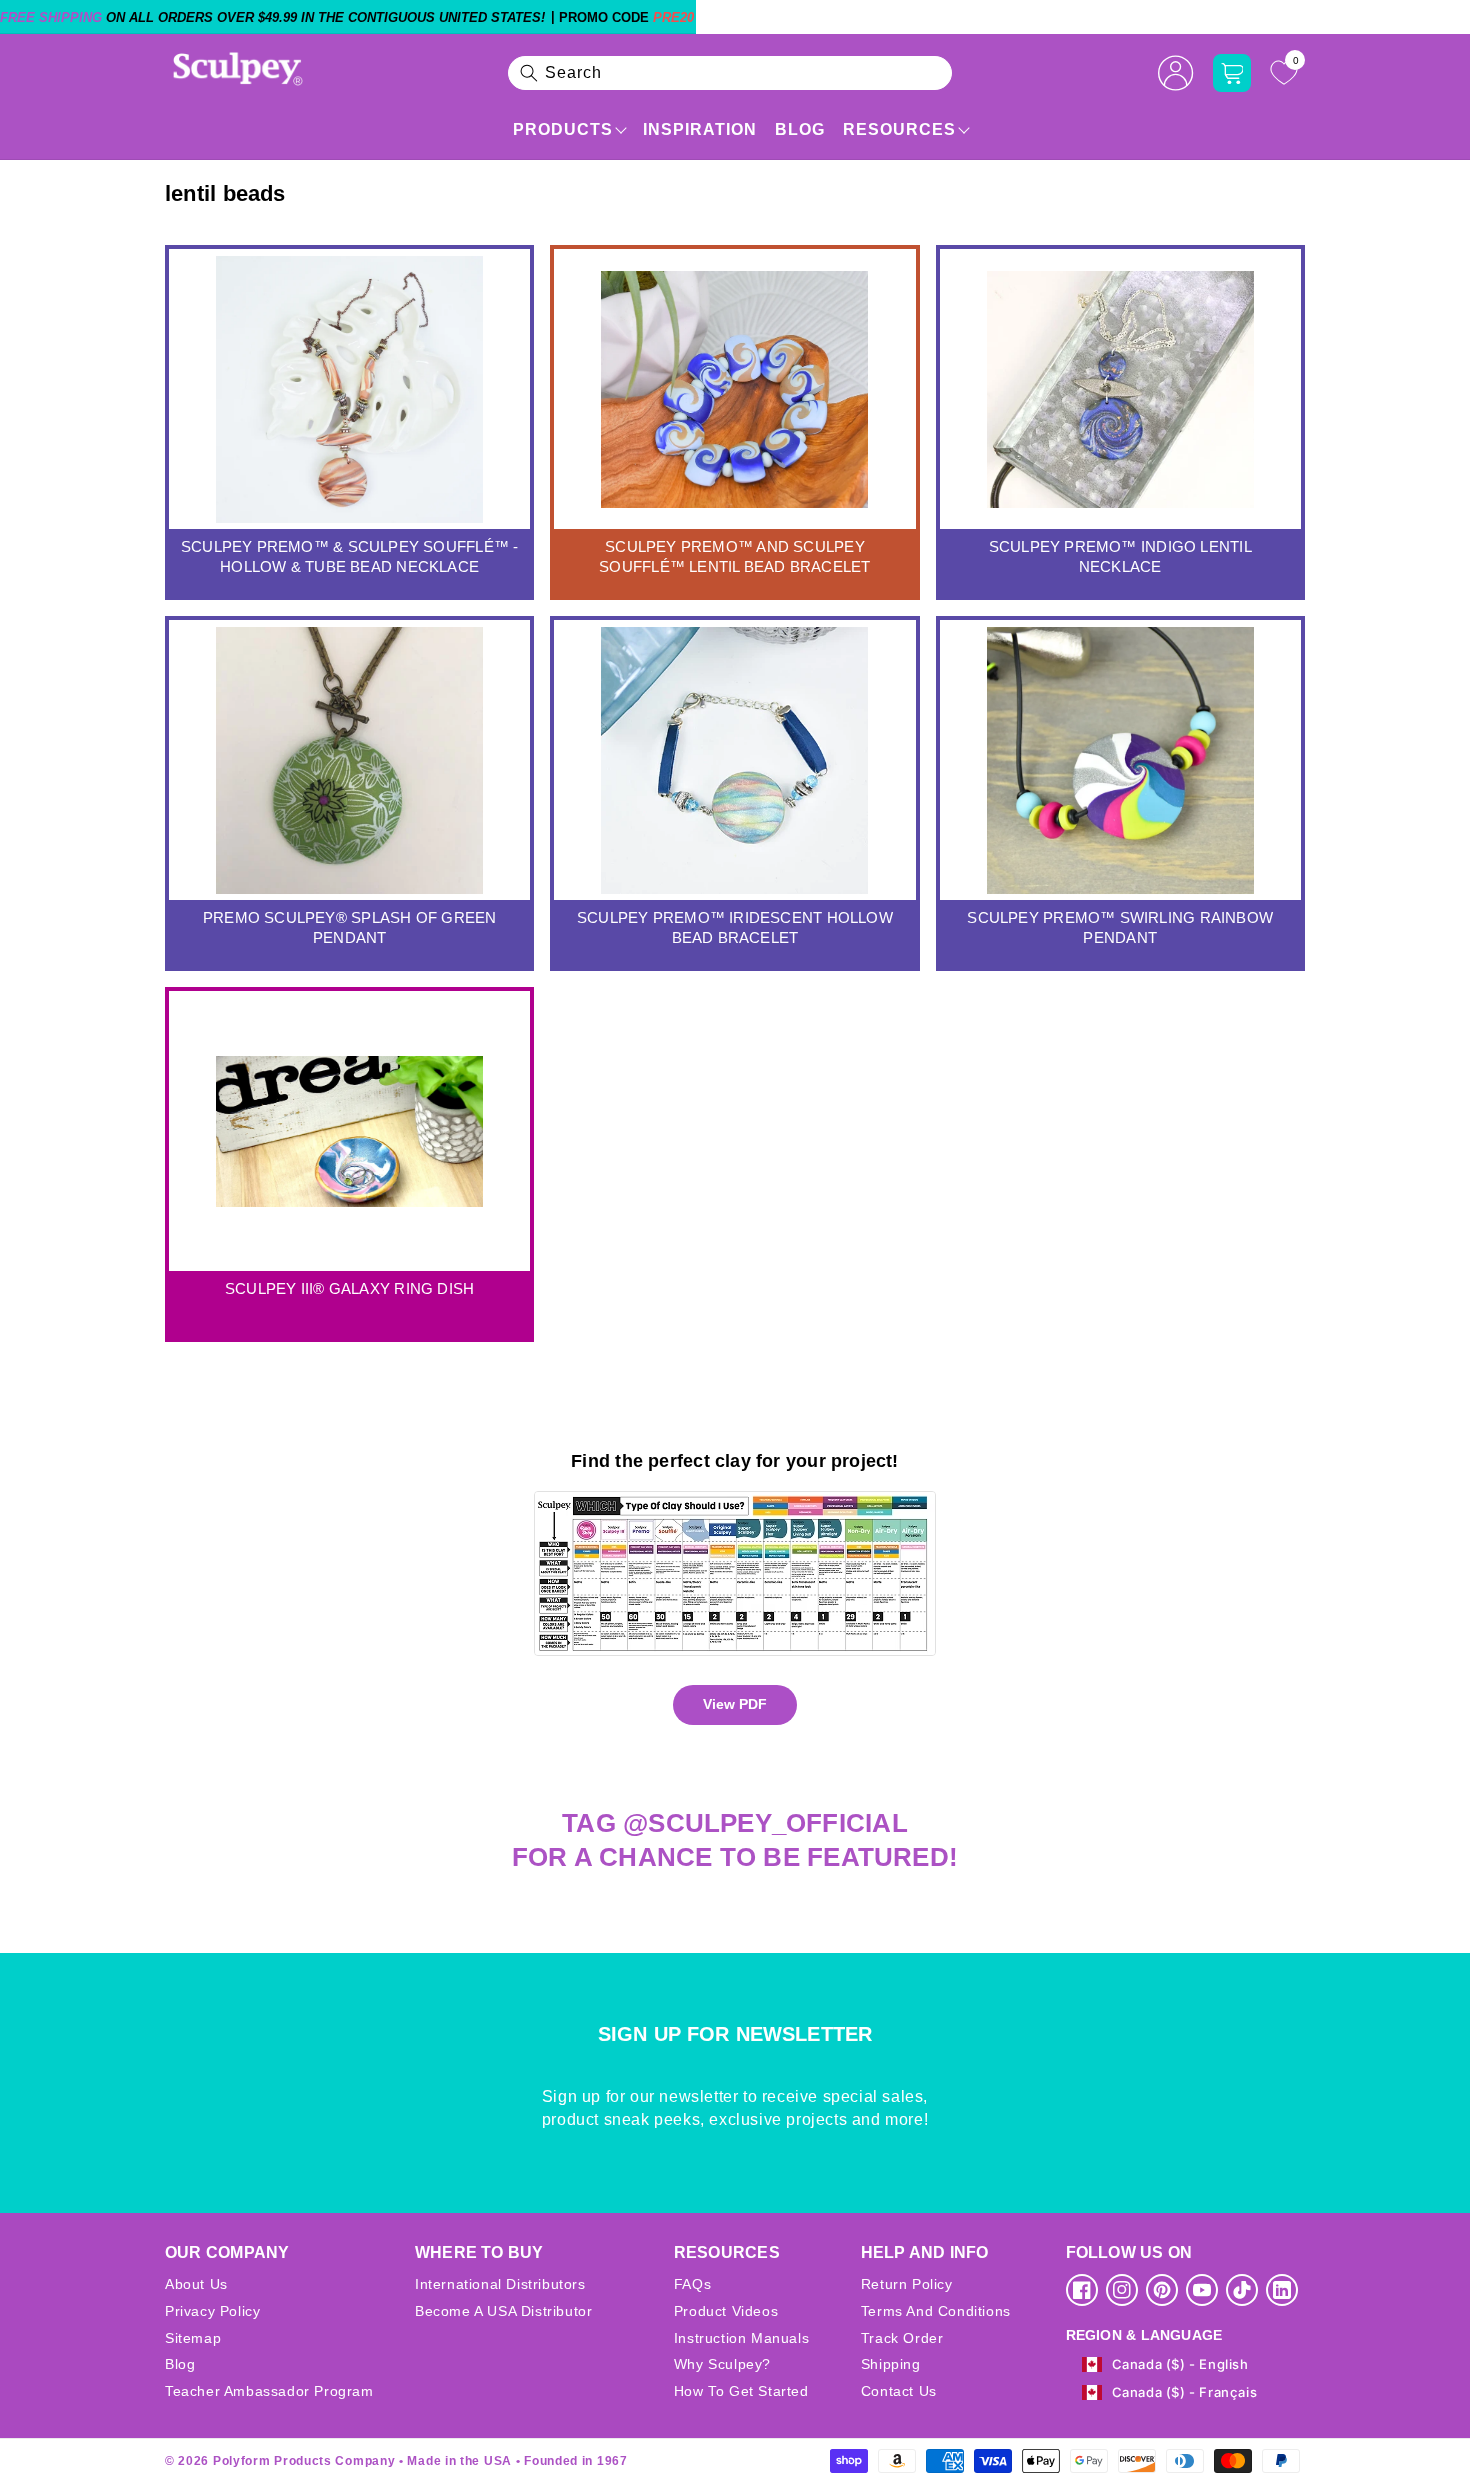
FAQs (692, 2284)
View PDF (735, 1704)
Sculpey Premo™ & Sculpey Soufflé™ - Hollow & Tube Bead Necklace (350, 556)
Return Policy (907, 2284)
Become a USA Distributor (503, 2311)
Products (563, 129)
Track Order (902, 2338)
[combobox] (730, 73)
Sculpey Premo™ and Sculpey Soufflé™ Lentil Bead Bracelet (734, 556)
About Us (196, 2284)
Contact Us (899, 2391)
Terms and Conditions (936, 2311)
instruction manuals (741, 2338)
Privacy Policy (212, 2311)
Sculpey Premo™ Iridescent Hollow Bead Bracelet (735, 927)
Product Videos (726, 2311)
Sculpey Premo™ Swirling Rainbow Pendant (1120, 927)
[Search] (529, 73)
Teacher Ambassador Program (269, 2391)
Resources (899, 129)
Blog (800, 129)
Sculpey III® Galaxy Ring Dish (349, 1288)
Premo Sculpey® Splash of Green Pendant (349, 927)
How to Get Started (741, 2391)
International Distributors (500, 2284)
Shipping (891, 2364)
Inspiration (700, 129)
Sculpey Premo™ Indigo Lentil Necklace (1120, 556)
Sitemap (193, 2338)
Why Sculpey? (722, 2364)
